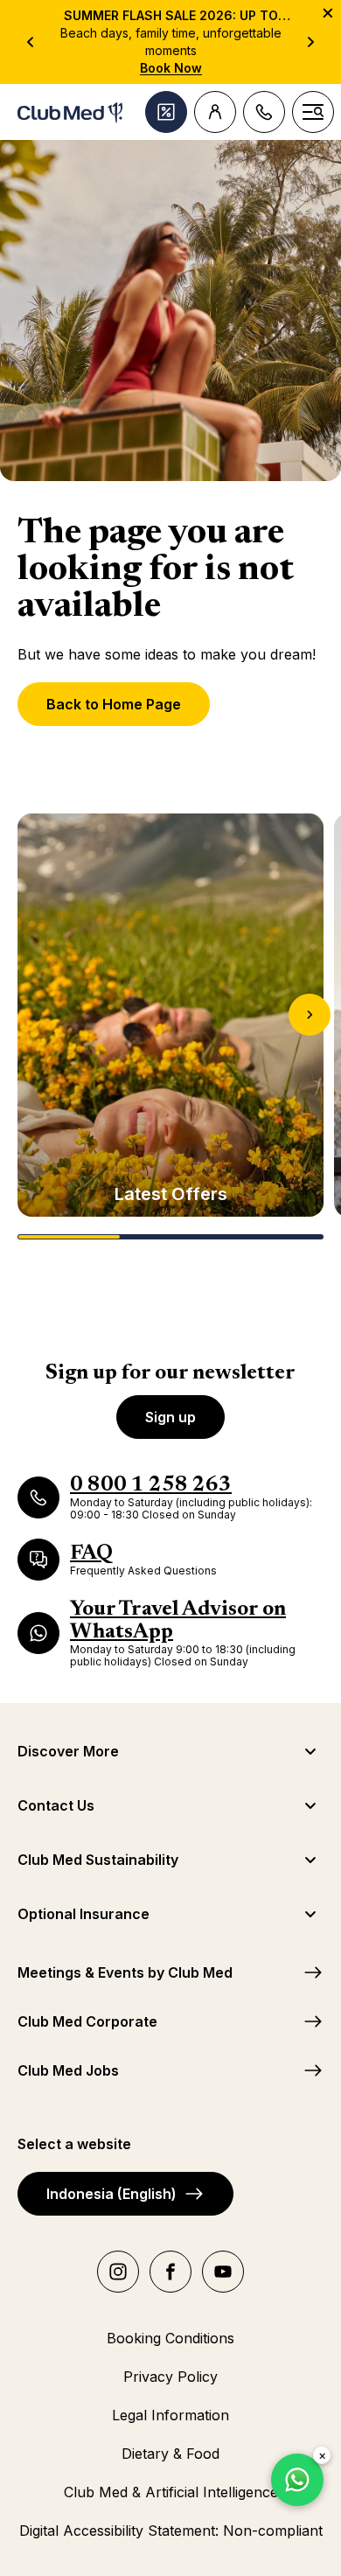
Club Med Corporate (87, 2021)
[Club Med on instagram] (118, 2272)
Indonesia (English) (111, 2194)
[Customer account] (215, 112)
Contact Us (56, 1805)
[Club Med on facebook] (170, 2272)
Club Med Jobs (68, 2070)
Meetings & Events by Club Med (125, 1972)
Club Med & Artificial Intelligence (171, 2492)
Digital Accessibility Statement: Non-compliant (171, 2531)
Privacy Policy (170, 2377)
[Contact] (264, 112)
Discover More (68, 1751)
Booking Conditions (170, 2338)
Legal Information (170, 2415)
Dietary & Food (170, 2454)
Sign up (170, 1417)
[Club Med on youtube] (223, 2272)
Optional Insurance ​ (85, 1914)
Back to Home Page (114, 704)
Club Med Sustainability (98, 1860)
